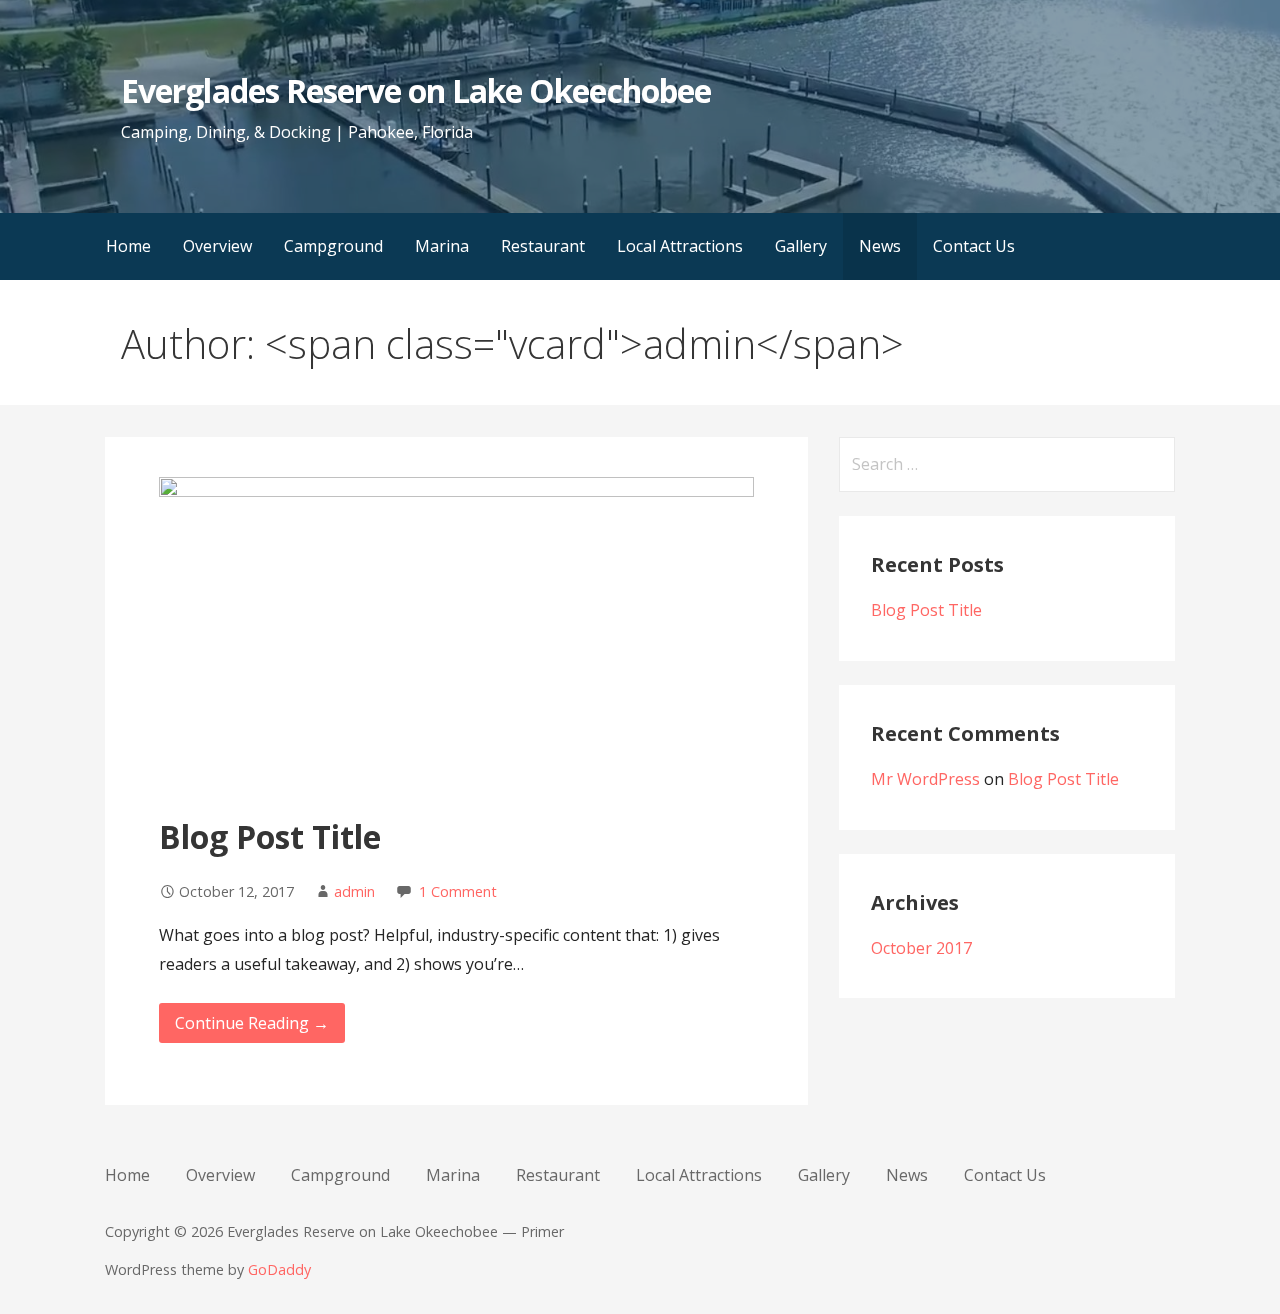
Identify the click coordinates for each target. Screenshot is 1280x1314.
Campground (333, 246)
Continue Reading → (252, 1023)
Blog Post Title (270, 836)
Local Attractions (680, 246)
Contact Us (974, 246)
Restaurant (543, 246)
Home (128, 246)
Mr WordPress (925, 779)
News (880, 246)
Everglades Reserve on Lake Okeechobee (415, 90)
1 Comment (458, 891)
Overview (217, 246)
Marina (442, 246)
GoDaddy (279, 1269)
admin (354, 891)
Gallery (801, 246)
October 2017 (921, 948)
